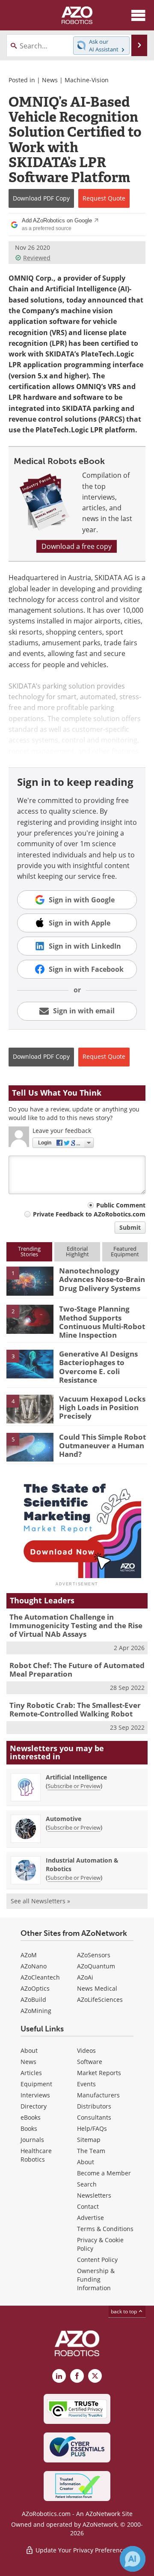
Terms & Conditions (105, 2229)
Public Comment (121, 1205)
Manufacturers (98, 2095)
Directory (34, 2106)
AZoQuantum (96, 1966)
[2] (30, 1318)
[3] (30, 1363)
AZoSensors (94, 1955)
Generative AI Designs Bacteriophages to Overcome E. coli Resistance (98, 1367)
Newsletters (94, 2195)
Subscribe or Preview (74, 1786)
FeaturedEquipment (125, 1251)
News (50, 80)
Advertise (90, 2218)
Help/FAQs (92, 2128)
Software (90, 2062)
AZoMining (36, 2011)
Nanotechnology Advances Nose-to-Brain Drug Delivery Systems (102, 1279)
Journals (32, 2140)
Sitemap (89, 2140)
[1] (30, 1280)
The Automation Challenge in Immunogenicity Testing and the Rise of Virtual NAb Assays (76, 1626)
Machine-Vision (87, 80)
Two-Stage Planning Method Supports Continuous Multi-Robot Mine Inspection (102, 1322)
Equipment (36, 2084)
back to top (124, 2311)
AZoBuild (33, 1999)
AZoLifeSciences (100, 1999)
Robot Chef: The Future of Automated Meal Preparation (77, 1670)
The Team (91, 2151)
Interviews (35, 2095)
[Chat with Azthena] (133, 2559)
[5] (30, 1447)
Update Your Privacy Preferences (81, 2550)
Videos (86, 2050)
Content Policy (97, 2260)
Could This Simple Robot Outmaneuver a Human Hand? (102, 1446)
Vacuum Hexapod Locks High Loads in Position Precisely (102, 1408)
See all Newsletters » (40, 1901)
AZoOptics (35, 1988)
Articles (31, 2073)
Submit (130, 1227)
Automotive (64, 1819)
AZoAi (85, 1977)
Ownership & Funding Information (96, 2279)
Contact (88, 2206)
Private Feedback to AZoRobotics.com (89, 1214)
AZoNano (34, 1966)
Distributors (94, 2106)
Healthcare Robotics (36, 2155)
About (29, 2050)
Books (29, 2128)
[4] (30, 1408)
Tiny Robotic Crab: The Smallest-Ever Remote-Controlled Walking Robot (75, 1709)
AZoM (29, 1955)
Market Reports (99, 2073)
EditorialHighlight (77, 1251)
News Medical (97, 1988)
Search (87, 2184)
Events (86, 2084)
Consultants (94, 2117)
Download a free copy (77, 546)
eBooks (31, 2117)
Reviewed (37, 258)
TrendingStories (29, 1251)
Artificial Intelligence (76, 1777)
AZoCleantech (40, 1977)
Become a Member (104, 2173)
